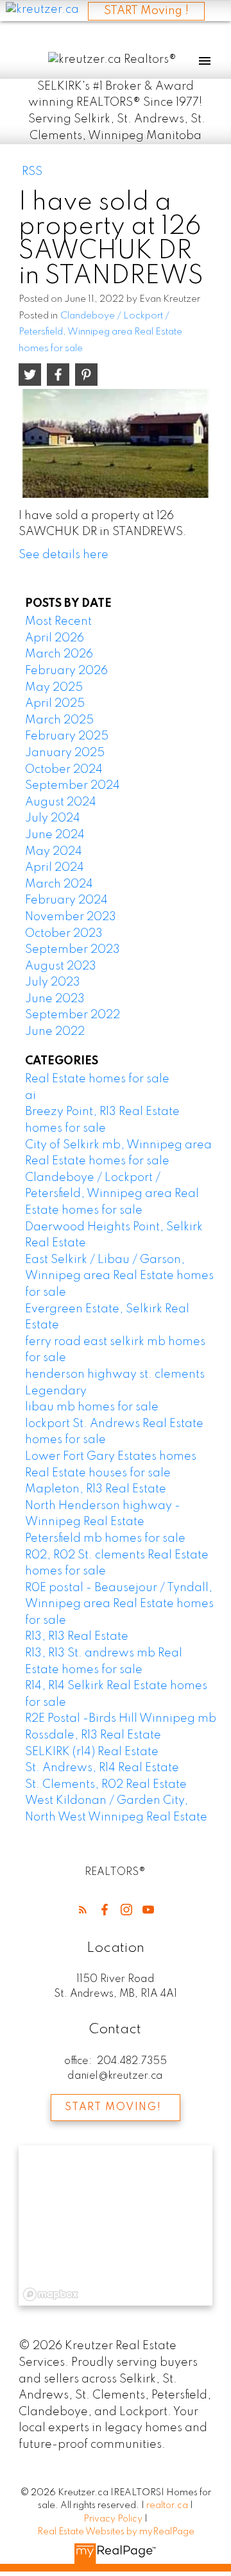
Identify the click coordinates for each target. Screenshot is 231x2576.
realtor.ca (168, 2506)
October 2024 (64, 770)
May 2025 (54, 688)
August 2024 (61, 802)
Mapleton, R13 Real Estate (96, 1489)
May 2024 (54, 852)
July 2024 (53, 818)
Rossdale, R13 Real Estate (93, 1735)
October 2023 (64, 934)
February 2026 (66, 671)
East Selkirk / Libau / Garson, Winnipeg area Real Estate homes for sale (119, 1276)
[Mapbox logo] (51, 2294)
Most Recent (58, 622)
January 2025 (65, 753)
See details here (64, 555)
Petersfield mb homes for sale (105, 1539)
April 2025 (55, 704)
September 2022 (73, 1015)
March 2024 (59, 884)
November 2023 (71, 917)
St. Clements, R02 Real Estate (106, 1785)
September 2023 (73, 950)
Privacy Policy (113, 2519)
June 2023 (55, 999)
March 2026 (59, 654)
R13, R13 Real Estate (77, 1637)
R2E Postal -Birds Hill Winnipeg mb (121, 1719)
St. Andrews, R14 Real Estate (102, 1768)
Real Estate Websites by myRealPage (116, 2532)
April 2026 (55, 638)
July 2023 (53, 982)
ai (30, 1096)
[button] (83, 1910)
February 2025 (67, 736)
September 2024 (73, 786)
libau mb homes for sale (92, 1407)
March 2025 (59, 720)
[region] (116, 2225)
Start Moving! (113, 2108)
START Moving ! (146, 11)
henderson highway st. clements (115, 1375)
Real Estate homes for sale (97, 1079)
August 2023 (61, 966)
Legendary (56, 1391)
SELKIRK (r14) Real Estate (92, 1752)
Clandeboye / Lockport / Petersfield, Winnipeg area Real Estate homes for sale (100, 332)
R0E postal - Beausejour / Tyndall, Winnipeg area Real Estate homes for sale (119, 1604)
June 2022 (55, 1032)
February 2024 (66, 900)
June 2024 (55, 835)
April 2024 (55, 868)
